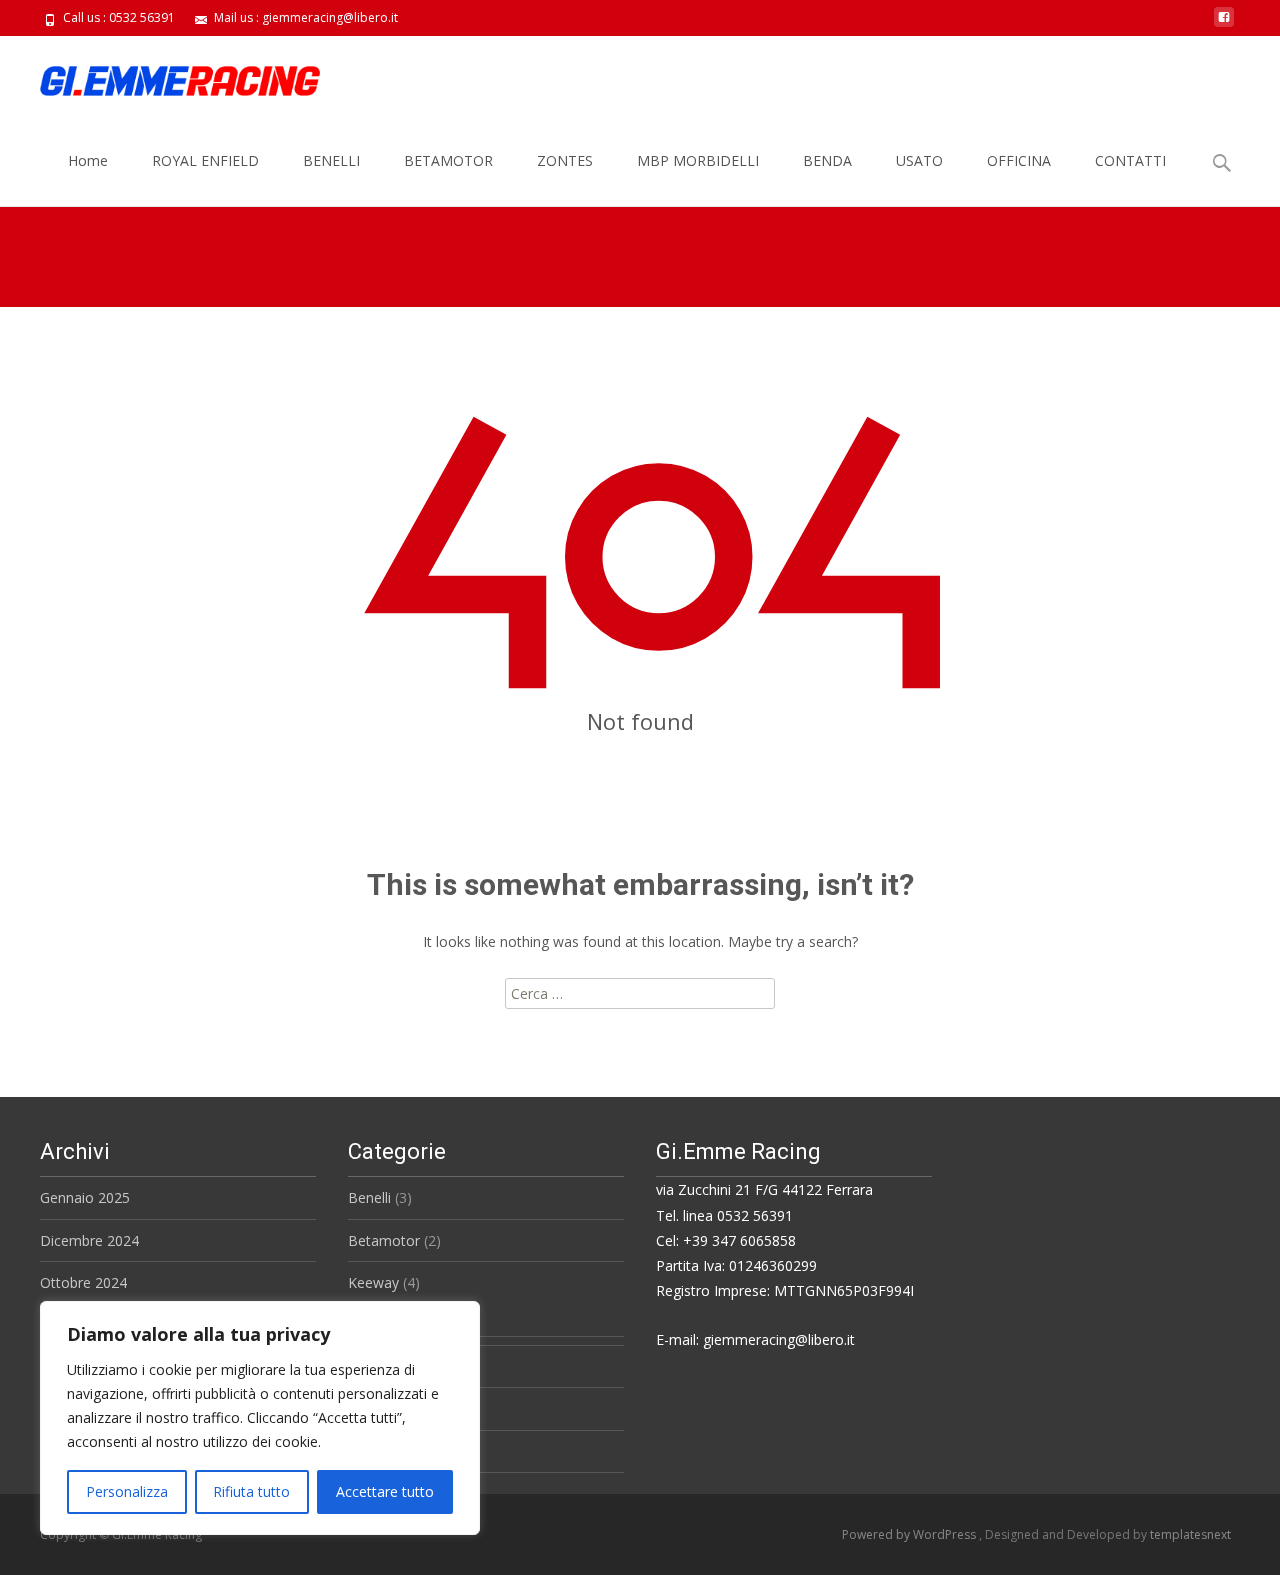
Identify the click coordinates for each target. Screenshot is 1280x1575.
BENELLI (331, 160)
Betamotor (384, 1240)
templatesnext (1190, 1534)
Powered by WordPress (910, 1534)
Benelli (369, 1197)
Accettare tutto (385, 1491)
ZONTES (565, 160)
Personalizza (127, 1491)
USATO (919, 160)
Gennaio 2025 (85, 1197)
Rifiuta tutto (251, 1491)
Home (88, 160)
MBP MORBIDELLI (698, 160)
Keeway (373, 1282)
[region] (260, 1418)
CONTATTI (1130, 160)
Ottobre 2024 (83, 1282)
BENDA (827, 160)
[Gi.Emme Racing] (164, 76)
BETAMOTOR (448, 160)
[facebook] (1224, 24)
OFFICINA (1019, 160)
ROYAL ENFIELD (205, 160)
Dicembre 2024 (89, 1240)
